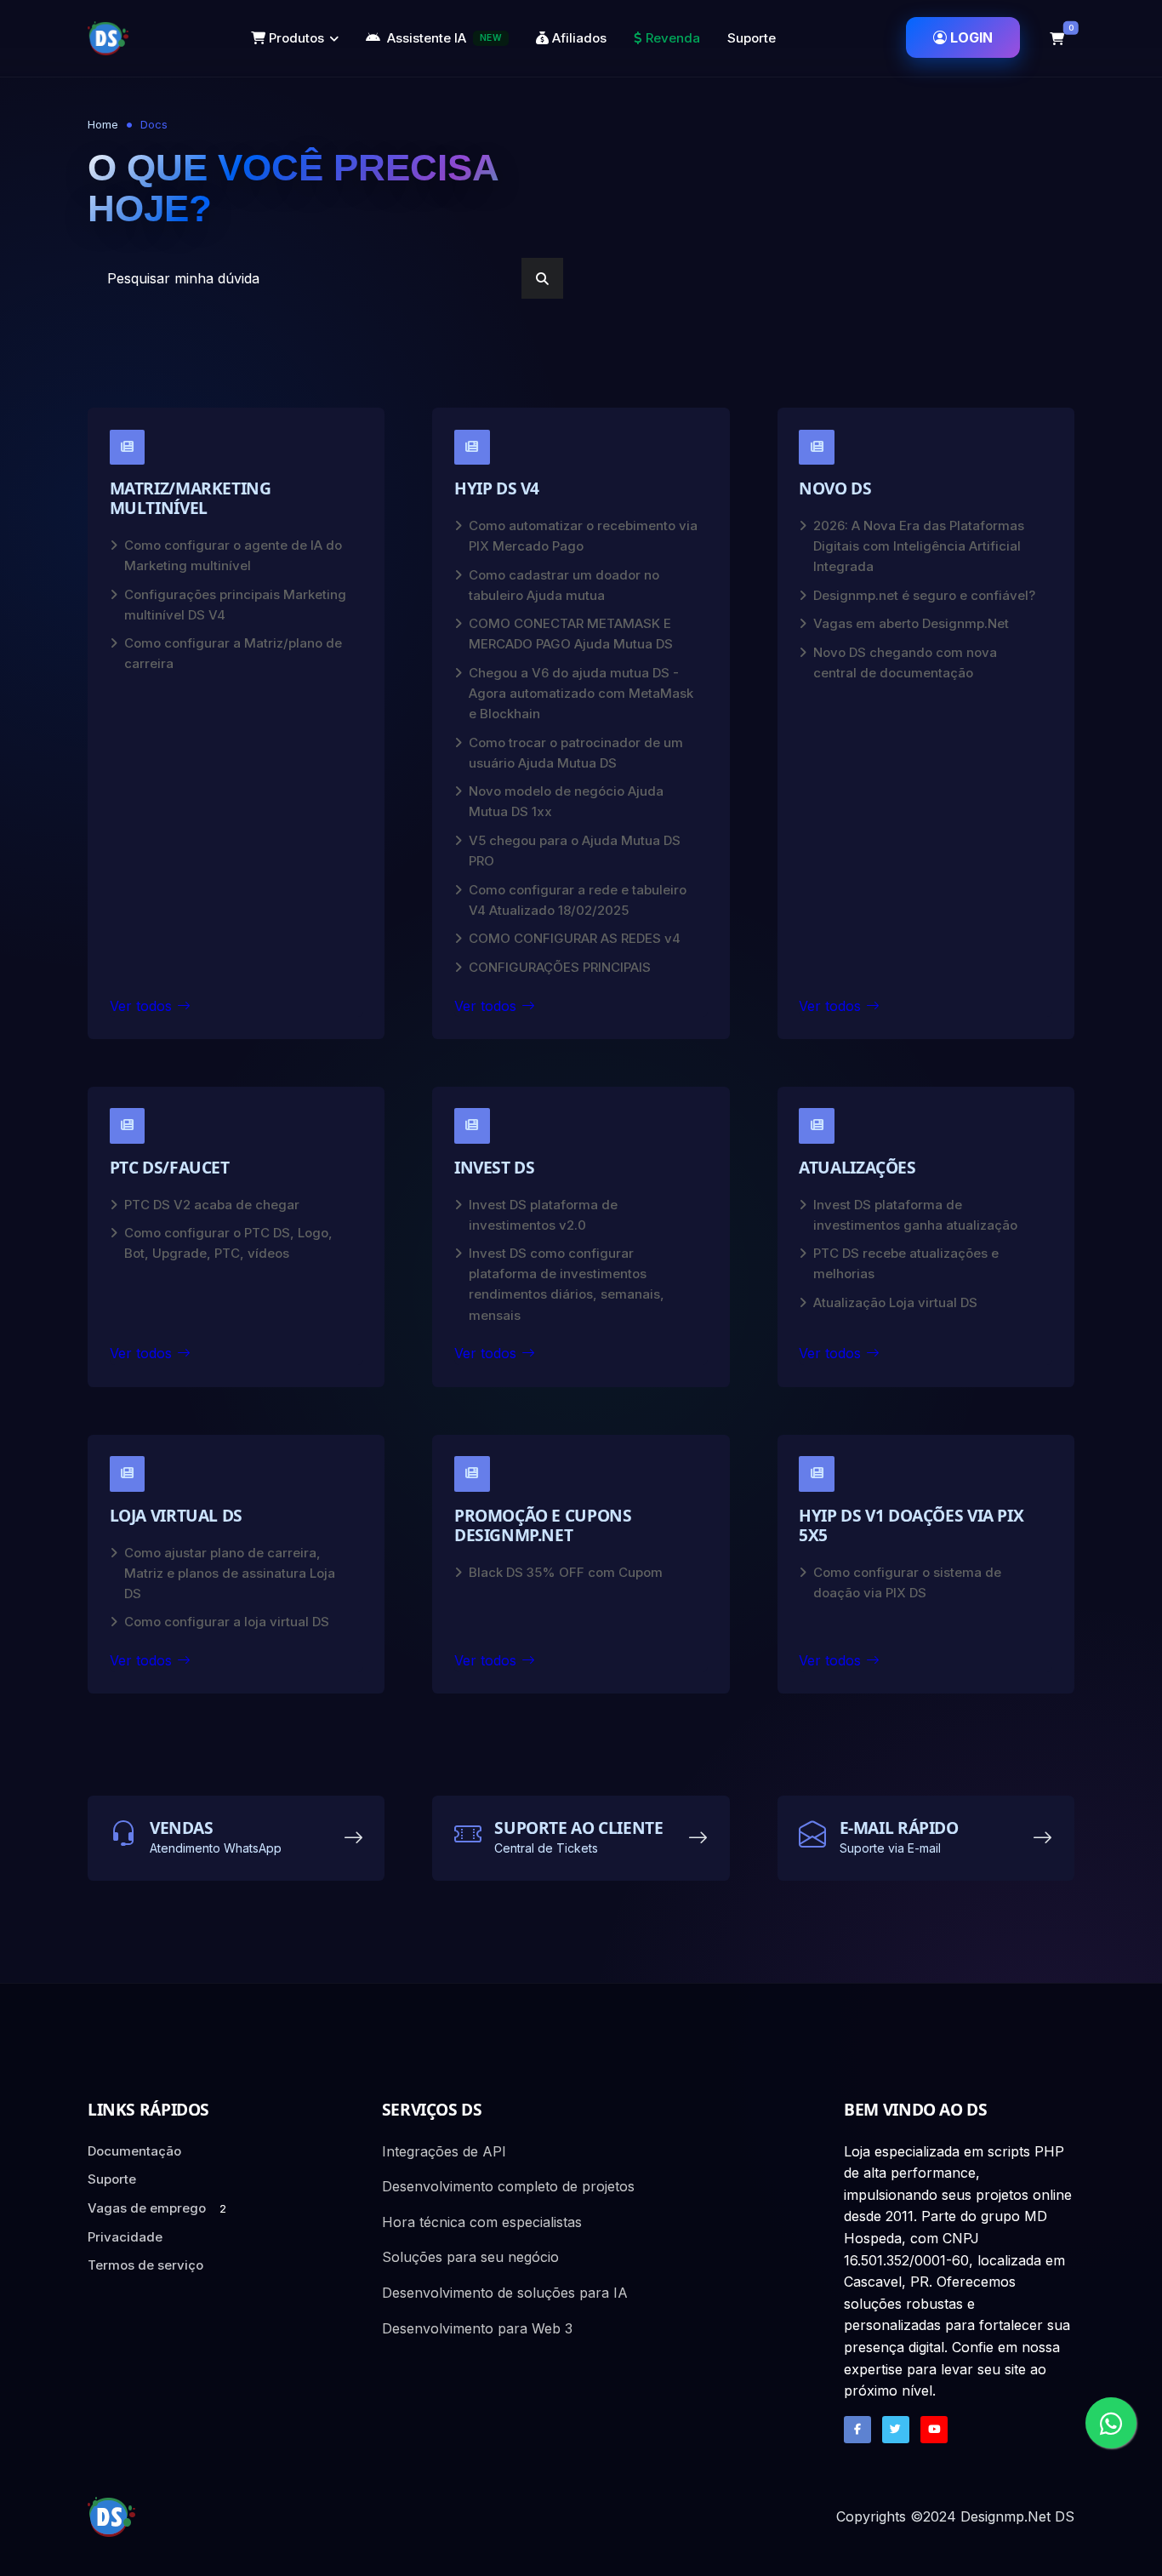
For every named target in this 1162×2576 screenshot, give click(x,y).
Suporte (752, 38)
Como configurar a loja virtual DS (227, 1622)
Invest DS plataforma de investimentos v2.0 (543, 1215)
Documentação (134, 2151)
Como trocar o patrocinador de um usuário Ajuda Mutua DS (576, 753)
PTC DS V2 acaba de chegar (212, 1205)
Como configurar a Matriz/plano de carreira (233, 653)
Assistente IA (444, 38)
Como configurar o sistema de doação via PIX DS (907, 1582)
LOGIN (971, 37)
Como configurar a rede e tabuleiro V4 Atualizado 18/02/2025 (578, 900)
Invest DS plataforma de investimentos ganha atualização (915, 1215)
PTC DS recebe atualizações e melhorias (906, 1263)
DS (1065, 2516)
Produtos (295, 38)
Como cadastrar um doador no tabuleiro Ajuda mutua (564, 585)
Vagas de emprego (157, 2208)
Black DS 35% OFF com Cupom (566, 1572)
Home (103, 124)
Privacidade (125, 2237)
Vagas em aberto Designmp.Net (911, 623)
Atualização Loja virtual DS (895, 1302)
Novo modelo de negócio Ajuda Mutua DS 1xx (566, 801)
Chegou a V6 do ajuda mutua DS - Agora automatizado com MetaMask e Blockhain (581, 693)
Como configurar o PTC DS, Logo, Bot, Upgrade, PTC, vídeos (228, 1243)
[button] (1057, 38)
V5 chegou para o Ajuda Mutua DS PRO (575, 851)
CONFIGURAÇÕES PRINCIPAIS (560, 967)
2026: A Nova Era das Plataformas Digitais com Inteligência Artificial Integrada (919, 546)
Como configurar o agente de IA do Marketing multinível (233, 555)
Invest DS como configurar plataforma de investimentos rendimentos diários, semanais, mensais (567, 1284)
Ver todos (141, 1006)
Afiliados (578, 38)
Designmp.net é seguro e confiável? (924, 595)
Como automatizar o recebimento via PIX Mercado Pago (583, 536)
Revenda (671, 38)
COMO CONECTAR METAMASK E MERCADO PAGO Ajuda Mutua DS (571, 634)
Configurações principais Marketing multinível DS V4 (235, 605)
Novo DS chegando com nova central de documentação (905, 663)
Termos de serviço (145, 2265)
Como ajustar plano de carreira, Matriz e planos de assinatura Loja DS (230, 1573)
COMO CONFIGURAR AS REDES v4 (575, 938)
